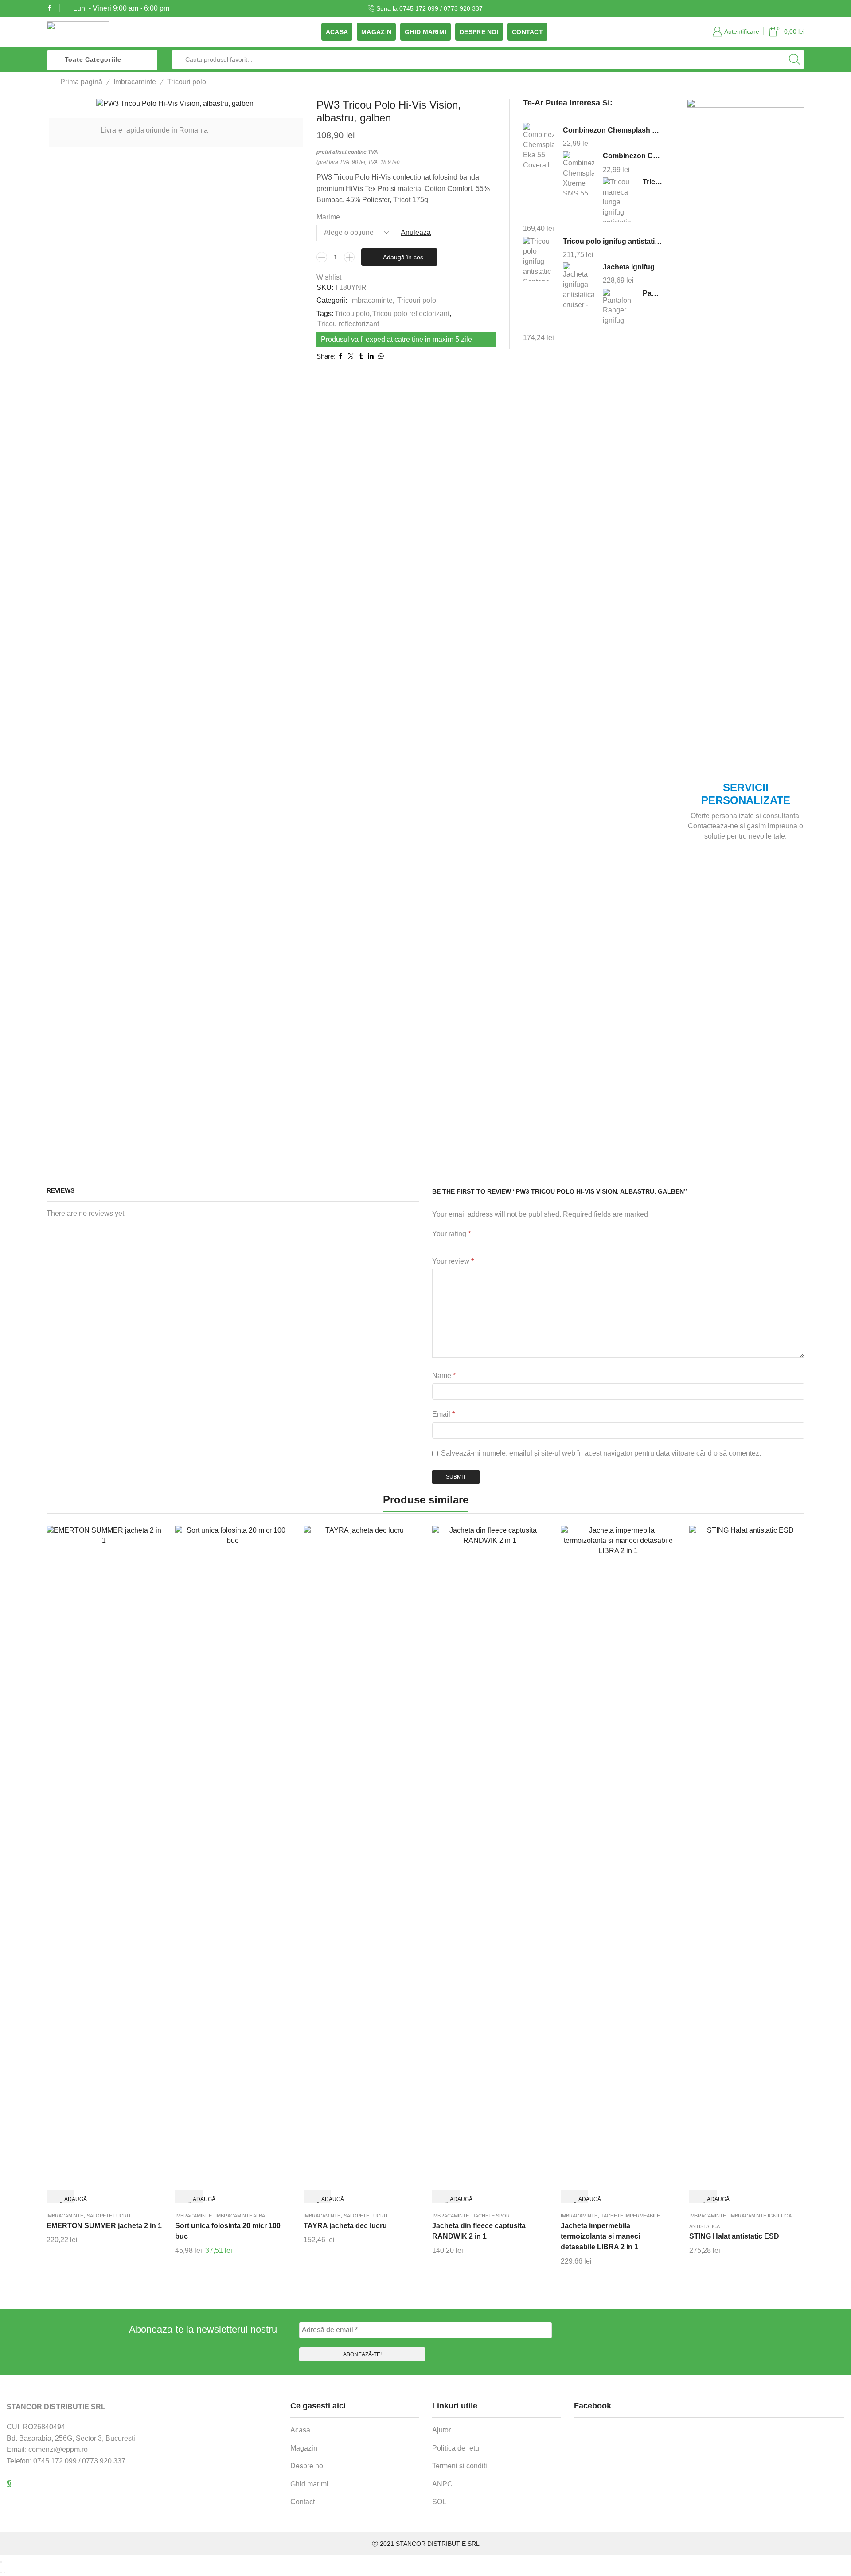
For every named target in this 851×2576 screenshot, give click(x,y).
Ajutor (441, 2430)
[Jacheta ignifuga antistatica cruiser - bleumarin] (578, 285)
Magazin (376, 32)
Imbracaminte (135, 82)
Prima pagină (81, 82)
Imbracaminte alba (240, 2216)
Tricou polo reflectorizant (411, 314)
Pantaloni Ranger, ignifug (652, 293)
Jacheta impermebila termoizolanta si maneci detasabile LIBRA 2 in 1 (600, 2236)
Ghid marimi (425, 32)
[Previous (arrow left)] (1, 2572)
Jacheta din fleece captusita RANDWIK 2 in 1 (479, 2231)
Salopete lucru (109, 2216)
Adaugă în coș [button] (67, 2200)
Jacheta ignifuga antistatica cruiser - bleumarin (632, 267)
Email (443, 1414)
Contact (527, 32)
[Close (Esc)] (1, 2562)
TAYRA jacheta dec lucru (345, 2226)
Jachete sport (493, 2216)
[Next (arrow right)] (4, 2572)
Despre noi (479, 32)
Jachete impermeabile (630, 2216)
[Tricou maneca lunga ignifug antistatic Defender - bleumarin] (618, 199)
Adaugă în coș (403, 257)
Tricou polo (352, 314)
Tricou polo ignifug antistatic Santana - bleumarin (613, 241)
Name (444, 1376)
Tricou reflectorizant (348, 324)
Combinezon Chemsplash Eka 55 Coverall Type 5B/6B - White (613, 130)
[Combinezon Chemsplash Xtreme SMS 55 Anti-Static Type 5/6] (578, 174)
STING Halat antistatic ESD (734, 2236)
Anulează (416, 232)
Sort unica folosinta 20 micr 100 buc (228, 2231)
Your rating (451, 1234)
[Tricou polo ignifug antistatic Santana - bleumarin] (539, 259)
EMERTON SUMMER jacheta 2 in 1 (104, 2226)
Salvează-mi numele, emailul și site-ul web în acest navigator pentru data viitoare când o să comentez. (601, 1453)
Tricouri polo (187, 82)
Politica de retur (457, 2448)
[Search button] (795, 59)
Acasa (337, 32)
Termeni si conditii (461, 2466)
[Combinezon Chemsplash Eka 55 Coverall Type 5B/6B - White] (539, 146)
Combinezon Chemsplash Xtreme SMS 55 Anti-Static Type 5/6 (632, 156)
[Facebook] (50, 8)
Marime (328, 217)
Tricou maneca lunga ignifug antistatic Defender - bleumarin (652, 182)
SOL (439, 2502)
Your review (453, 1261)
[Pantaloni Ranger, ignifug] (618, 309)
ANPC (442, 2484)
